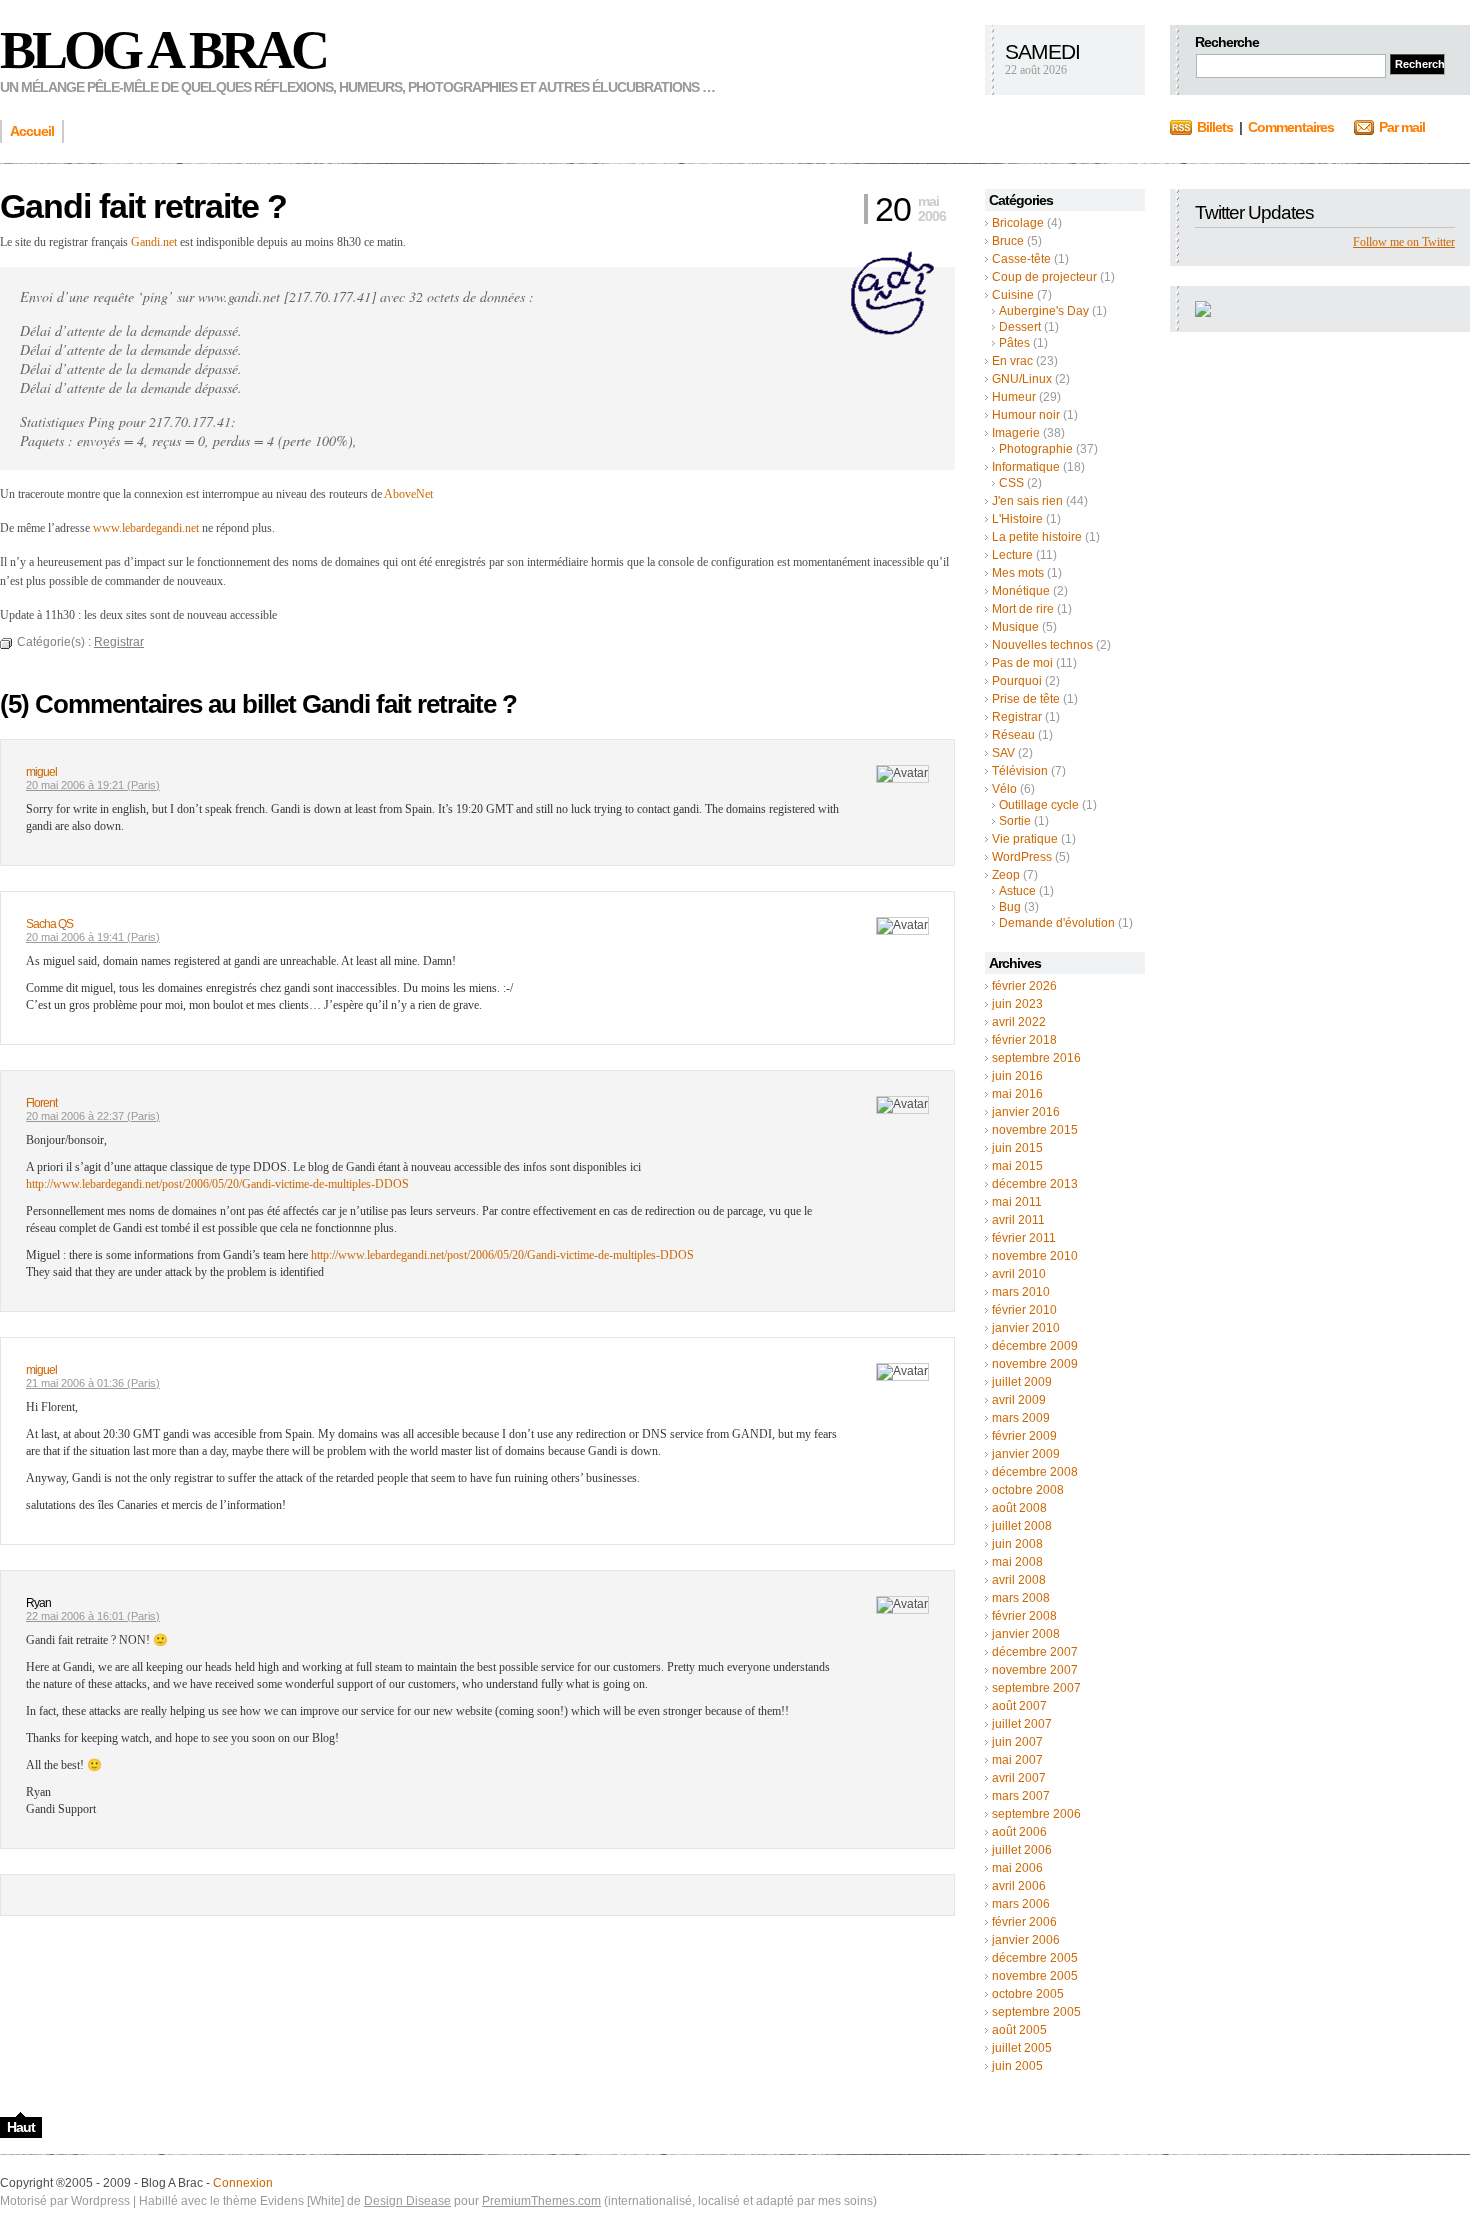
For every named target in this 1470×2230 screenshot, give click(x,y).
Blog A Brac (163, 50)
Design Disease (407, 2201)
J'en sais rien (1027, 501)
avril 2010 (1019, 1274)
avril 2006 (1019, 1886)
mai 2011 (1017, 1202)
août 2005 (1019, 2030)
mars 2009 (1021, 1418)
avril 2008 (1019, 1580)
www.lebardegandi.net (146, 528)
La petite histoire (1037, 537)
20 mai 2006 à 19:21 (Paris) (93, 785)
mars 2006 (1021, 1904)
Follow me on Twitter (1404, 242)
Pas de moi (1022, 663)
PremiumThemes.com (541, 2201)
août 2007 (1019, 1706)
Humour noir (1026, 415)
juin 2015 (1017, 1148)
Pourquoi (1017, 681)
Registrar (1017, 717)
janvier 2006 (1026, 1940)
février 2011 (1024, 1238)
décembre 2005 (1035, 1958)
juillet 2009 (1022, 1382)
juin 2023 (1017, 1004)
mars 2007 (1021, 1796)
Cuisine (1013, 295)
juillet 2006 (1022, 1850)
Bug (1010, 907)
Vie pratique (1025, 839)
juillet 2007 (1022, 1724)
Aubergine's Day (1044, 311)
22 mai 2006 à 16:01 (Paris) (93, 1616)
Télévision (1020, 771)
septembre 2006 (1036, 1814)
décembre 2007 (1035, 1652)
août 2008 (1019, 1508)
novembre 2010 (1035, 1256)
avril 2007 (1019, 1778)
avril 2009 (1019, 1400)
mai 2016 (1017, 1094)
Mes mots (1018, 573)
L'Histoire (1017, 519)
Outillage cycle (1039, 805)
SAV (1003, 753)
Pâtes (1014, 343)
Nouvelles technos (1042, 645)
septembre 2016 (1036, 1058)
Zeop (1006, 875)
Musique (1015, 627)
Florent (41, 1103)
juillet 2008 (1022, 1526)
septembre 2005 (1036, 2012)
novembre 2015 (1035, 1130)
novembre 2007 (1035, 1670)
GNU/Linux (1022, 379)
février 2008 (1024, 1616)
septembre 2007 (1036, 1688)
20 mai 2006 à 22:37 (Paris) (93, 1116)
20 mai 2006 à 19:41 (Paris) (93, 937)
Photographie (1036, 449)
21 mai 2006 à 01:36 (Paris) (93, 1383)
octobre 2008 (1028, 1490)
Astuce (1017, 891)
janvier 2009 (1026, 1454)
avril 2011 (1018, 1220)
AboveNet (408, 494)
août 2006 (1019, 1832)
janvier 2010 (1026, 1328)
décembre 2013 (1035, 1184)
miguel (41, 772)
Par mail (1402, 127)
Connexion (243, 2183)
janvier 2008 (1026, 1634)
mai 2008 (1017, 1562)
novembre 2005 (1035, 1976)
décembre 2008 (1035, 1472)
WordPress (1022, 857)
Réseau (1013, 735)
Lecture (1012, 555)
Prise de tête (1026, 699)
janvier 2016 (1026, 1112)
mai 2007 (1017, 1760)
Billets (1215, 127)
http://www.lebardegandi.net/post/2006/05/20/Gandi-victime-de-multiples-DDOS (217, 1184)
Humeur (1014, 397)
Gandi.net (154, 242)
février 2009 (1024, 1436)
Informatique (1026, 467)
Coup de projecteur (1044, 277)
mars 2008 (1021, 1598)
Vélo (1004, 789)
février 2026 (1024, 986)
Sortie (1015, 821)
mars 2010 (1021, 1292)
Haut (21, 2127)
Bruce (1008, 241)
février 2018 (1024, 1040)
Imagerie (1016, 433)
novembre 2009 (1035, 1364)
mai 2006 (1017, 1868)
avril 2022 (1019, 1022)
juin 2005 (1017, 2066)
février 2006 (1024, 1922)
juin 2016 (1017, 1076)
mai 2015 (1017, 1166)
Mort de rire (1023, 609)
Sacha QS (49, 924)
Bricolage (1018, 223)
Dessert (1020, 327)
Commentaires (1291, 127)
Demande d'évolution (1057, 923)
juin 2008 (1017, 1544)
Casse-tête (1021, 259)
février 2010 (1024, 1310)
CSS (1011, 483)
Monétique (1021, 591)
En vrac (1012, 361)
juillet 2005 (1022, 2048)
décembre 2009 (1035, 1346)
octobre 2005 (1028, 1994)
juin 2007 (1017, 1742)
